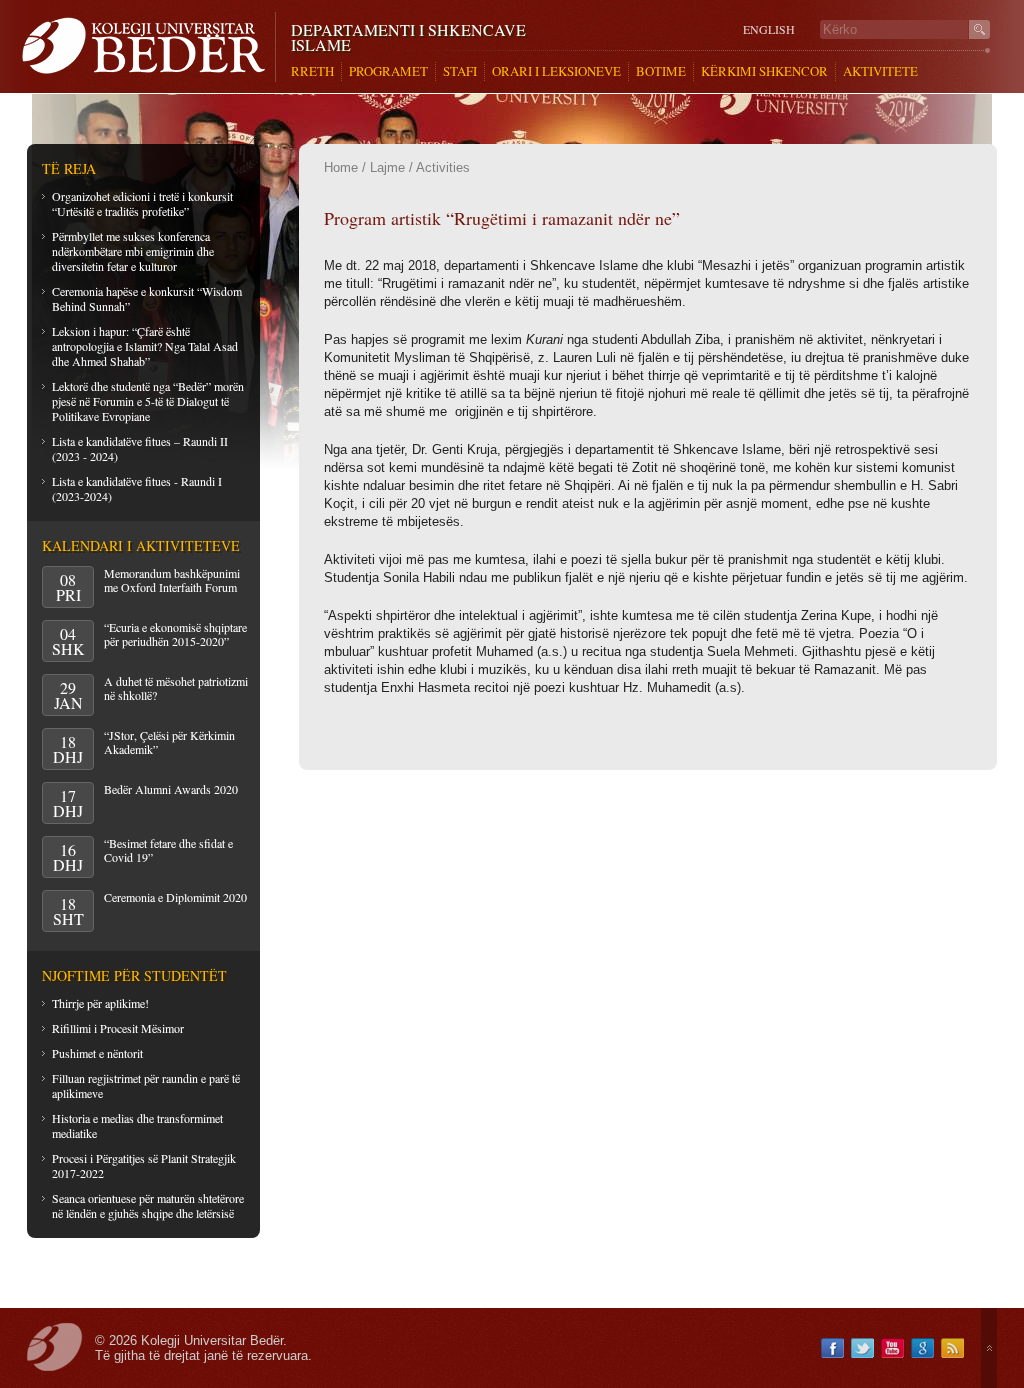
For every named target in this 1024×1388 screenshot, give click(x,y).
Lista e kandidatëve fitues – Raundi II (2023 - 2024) (140, 448)
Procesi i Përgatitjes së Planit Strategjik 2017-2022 (144, 1165)
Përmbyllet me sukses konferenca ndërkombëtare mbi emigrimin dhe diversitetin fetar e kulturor (133, 251)
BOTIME (661, 71)
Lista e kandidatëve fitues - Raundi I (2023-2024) (137, 488)
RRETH (312, 71)
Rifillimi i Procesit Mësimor (118, 1028)
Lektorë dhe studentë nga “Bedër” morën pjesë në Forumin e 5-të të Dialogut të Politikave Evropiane (148, 401)
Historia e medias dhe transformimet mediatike (137, 1125)
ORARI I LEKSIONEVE (556, 71)
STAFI (460, 71)
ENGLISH (769, 29)
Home (341, 167)
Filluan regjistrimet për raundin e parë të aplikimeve (146, 1085)
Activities (443, 167)
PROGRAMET (388, 71)
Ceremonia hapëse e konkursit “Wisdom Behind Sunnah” (147, 298)
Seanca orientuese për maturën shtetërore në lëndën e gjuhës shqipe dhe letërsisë (148, 1205)
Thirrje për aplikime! (100, 1003)
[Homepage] (148, 47)
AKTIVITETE (880, 71)
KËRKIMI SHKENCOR (764, 71)
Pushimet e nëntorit (97, 1053)
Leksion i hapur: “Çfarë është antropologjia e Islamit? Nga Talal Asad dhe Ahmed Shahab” (145, 346)
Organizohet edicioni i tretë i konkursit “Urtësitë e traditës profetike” (142, 203)
